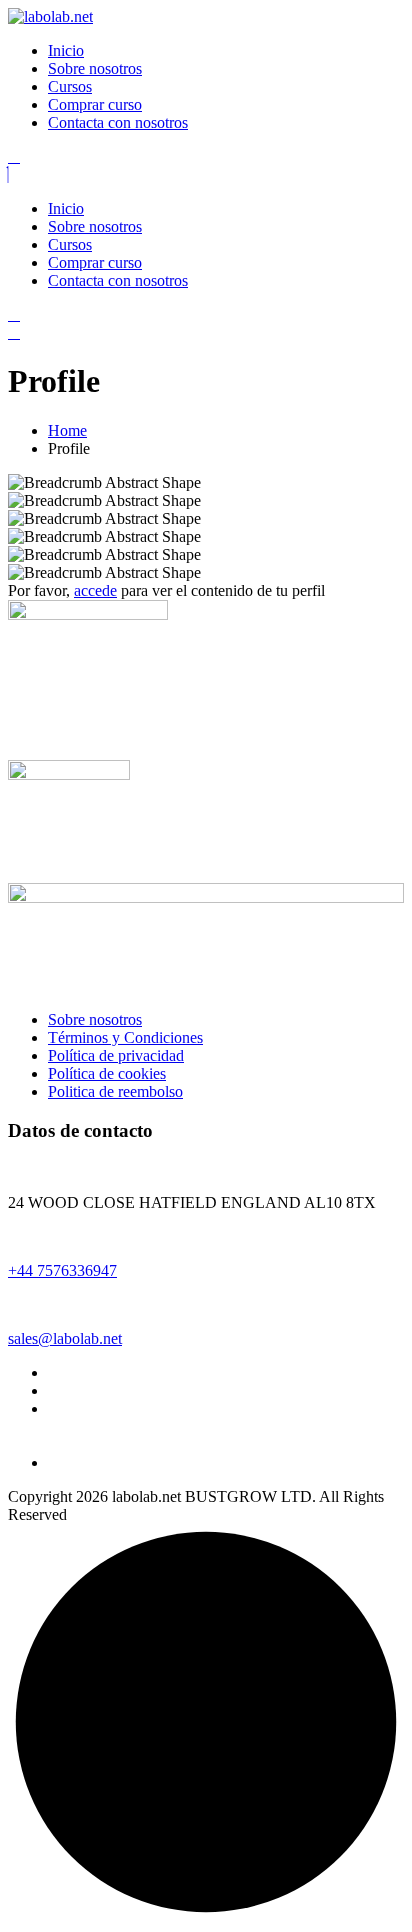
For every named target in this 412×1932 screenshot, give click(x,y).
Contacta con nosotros (118, 122)
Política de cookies (107, 1073)
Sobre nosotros (95, 68)
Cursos (70, 86)
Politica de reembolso (115, 1091)
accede (95, 590)
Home (67, 430)
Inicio (66, 50)
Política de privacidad (116, 1055)
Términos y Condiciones (125, 1037)
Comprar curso (95, 104)
